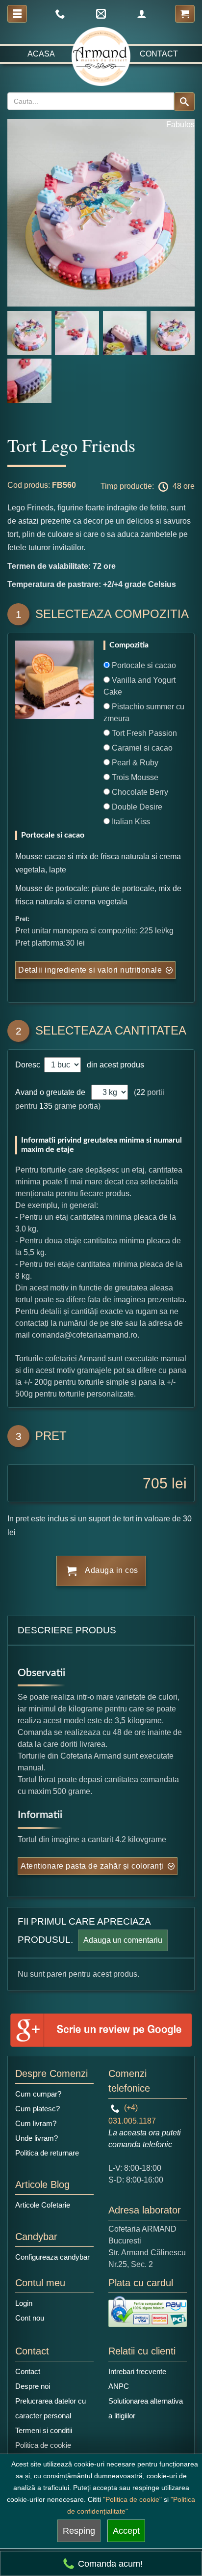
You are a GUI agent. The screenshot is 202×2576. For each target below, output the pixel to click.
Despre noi (33, 2386)
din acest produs (114, 1065)
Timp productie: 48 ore (148, 486)
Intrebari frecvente (137, 2371)
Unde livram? (37, 2138)
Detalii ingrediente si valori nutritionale (90, 970)
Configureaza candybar (52, 2257)
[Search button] (184, 102)
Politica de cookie (43, 2445)
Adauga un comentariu (123, 1940)
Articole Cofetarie (43, 2205)
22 (141, 1092)
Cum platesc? (38, 2109)
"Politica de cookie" (132, 2499)
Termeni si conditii (44, 2430)
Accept (126, 2531)
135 (46, 1106)
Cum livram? (36, 2123)
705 (155, 1483)
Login (24, 2303)
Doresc (29, 1065)
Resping (79, 2531)
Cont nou (30, 2318)
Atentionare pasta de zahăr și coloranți (92, 1866)
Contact (159, 54)
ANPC (119, 2386)
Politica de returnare (47, 2153)
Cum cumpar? (38, 2094)
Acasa (41, 54)
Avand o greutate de (50, 1092)
